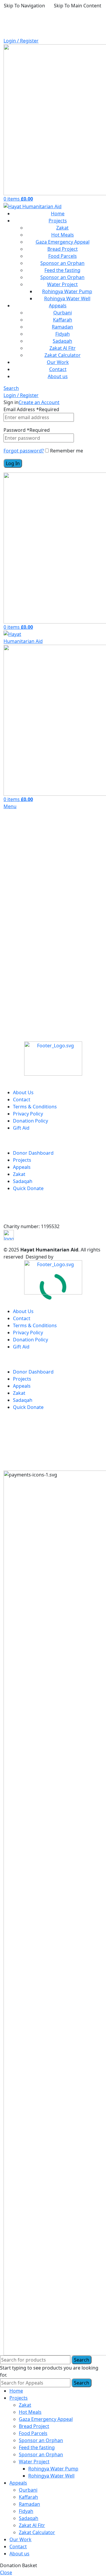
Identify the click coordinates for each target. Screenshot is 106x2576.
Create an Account (39, 402)
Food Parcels (63, 256)
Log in (13, 463)
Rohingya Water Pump (67, 291)
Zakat (62, 228)
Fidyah (63, 334)
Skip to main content (78, 6)
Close (6, 2572)
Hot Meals (63, 235)
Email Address (31, 409)
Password (27, 430)
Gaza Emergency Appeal (63, 242)
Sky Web (64, 1257)
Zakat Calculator (63, 355)
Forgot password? (24, 451)
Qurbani (63, 313)
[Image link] (53, 1058)
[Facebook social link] (9, 1036)
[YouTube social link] (54, 1036)
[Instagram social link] (39, 1036)
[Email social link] (24, 1036)
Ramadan (62, 327)
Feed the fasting (62, 270)
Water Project (62, 284)
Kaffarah (63, 320)
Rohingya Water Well (67, 298)
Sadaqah (62, 341)
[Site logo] (33, 206)
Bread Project (63, 249)
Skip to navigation (24, 6)
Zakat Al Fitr (63, 348)
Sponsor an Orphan (62, 263)
